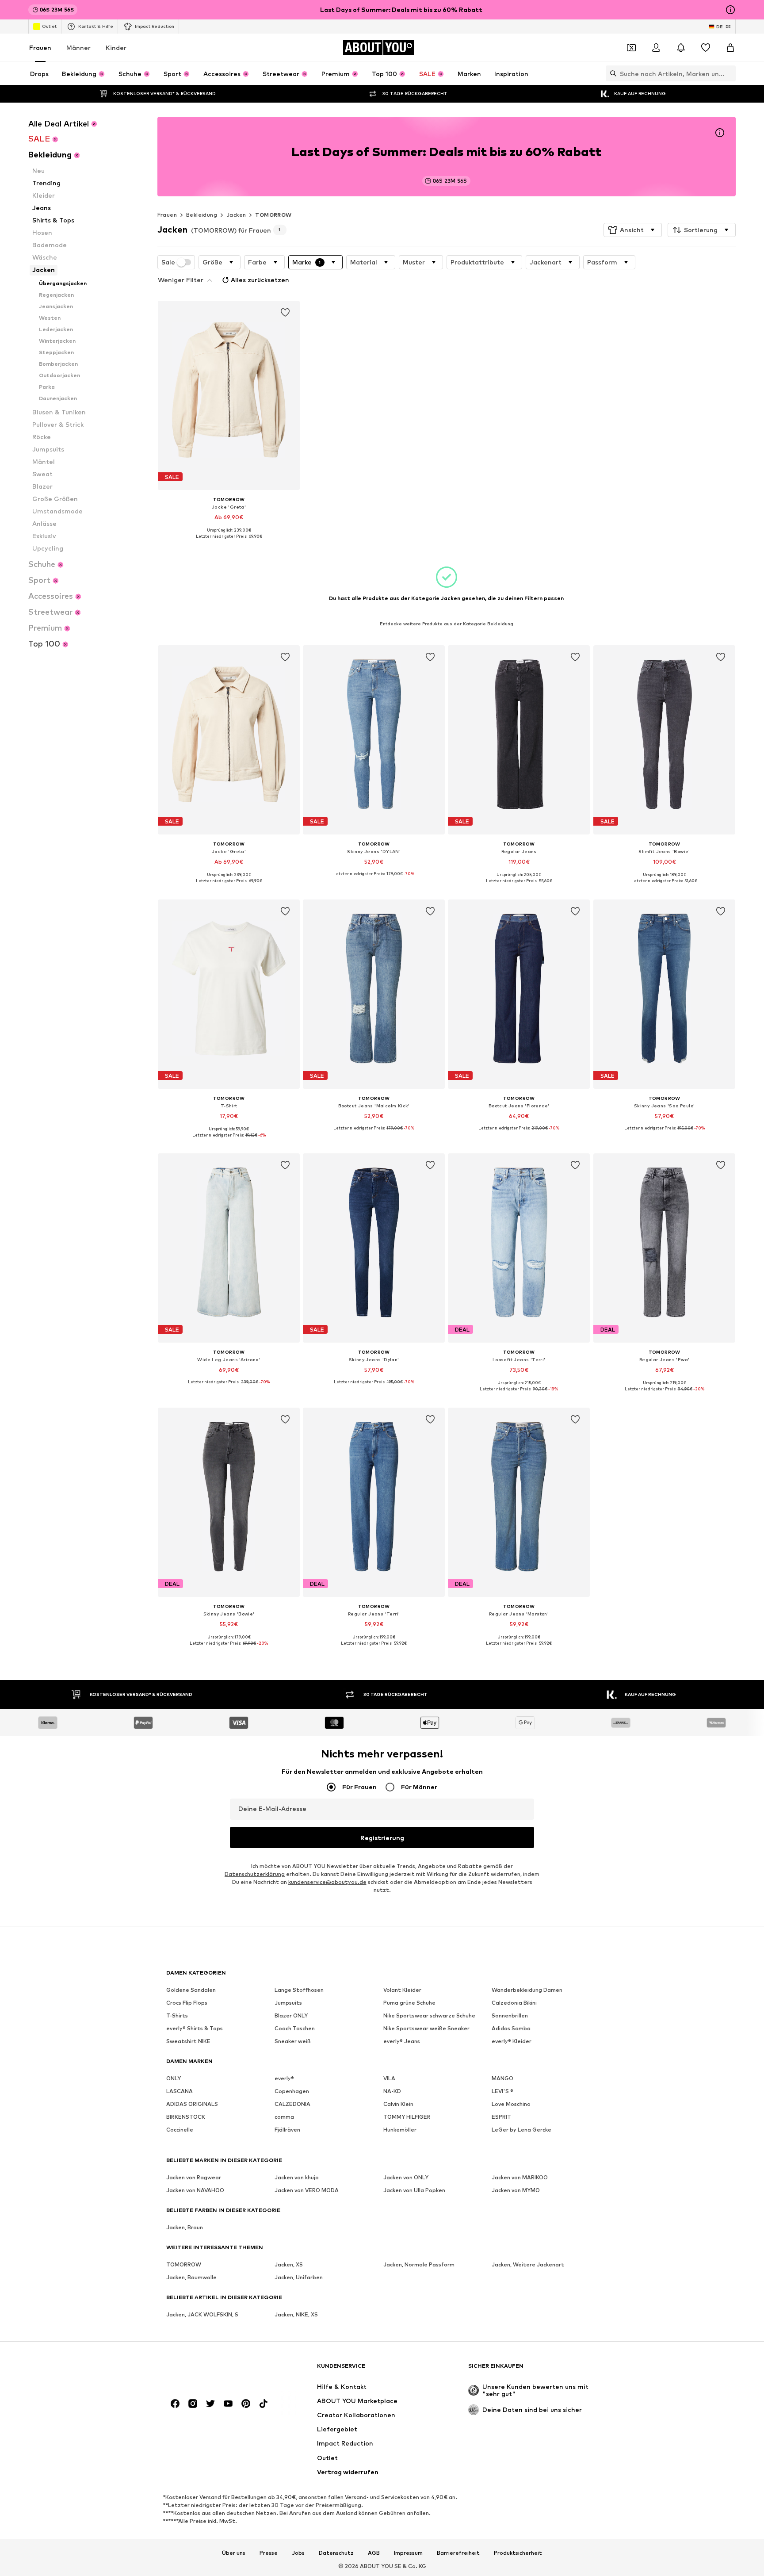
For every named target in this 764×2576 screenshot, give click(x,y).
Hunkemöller (400, 2130)
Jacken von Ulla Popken (414, 2190)
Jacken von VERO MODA (307, 2190)
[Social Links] (175, 2404)
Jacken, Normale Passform (419, 2264)
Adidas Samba (511, 2028)
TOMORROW (273, 215)
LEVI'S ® (502, 2091)
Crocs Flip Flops (187, 2003)
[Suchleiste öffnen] (611, 73)
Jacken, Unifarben (299, 2277)
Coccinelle (180, 2130)
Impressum (408, 2553)
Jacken (236, 215)
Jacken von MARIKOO (520, 2177)
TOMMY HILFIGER (407, 2117)
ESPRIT (501, 2117)
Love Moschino (511, 2104)
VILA (389, 2078)
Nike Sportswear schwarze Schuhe (429, 2015)
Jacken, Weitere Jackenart (528, 2264)
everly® (284, 2078)
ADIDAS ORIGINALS (192, 2104)
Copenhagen (292, 2091)
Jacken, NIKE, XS (296, 2314)
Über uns (234, 2553)
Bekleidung (202, 215)
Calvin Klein (398, 2104)
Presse (269, 2553)
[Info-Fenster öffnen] (730, 10)
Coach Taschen (295, 2028)
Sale (168, 262)
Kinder (116, 48)
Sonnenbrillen (510, 2015)
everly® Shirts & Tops (195, 2028)
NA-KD (392, 2091)
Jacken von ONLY (406, 2177)
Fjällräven (287, 2130)
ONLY (174, 2078)
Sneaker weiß (293, 2041)
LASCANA (180, 2091)
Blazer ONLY (291, 2015)
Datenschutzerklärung (255, 1874)
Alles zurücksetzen (260, 280)
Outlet (49, 26)
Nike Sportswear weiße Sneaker (426, 2028)
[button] (633, 230)
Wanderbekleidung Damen (527, 1990)
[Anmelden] (656, 48)
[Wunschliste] (706, 48)
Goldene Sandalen (191, 1990)
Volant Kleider (402, 1990)
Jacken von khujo (297, 2177)
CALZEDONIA (292, 2104)
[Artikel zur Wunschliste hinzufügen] (285, 313)
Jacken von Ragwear (194, 2177)
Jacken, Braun (185, 2227)
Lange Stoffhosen (299, 1990)
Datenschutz (336, 2553)
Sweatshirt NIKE (188, 2041)
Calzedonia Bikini (514, 2003)
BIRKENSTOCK (186, 2117)
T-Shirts (177, 2015)
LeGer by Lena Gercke (521, 2130)
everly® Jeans (402, 2041)
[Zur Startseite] (214, 2370)
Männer (78, 48)
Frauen (40, 48)
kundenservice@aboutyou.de (327, 1882)
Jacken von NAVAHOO (195, 2190)
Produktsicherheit (518, 2553)
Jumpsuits (288, 2003)
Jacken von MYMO (516, 2190)
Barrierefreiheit (458, 2553)
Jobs (298, 2553)
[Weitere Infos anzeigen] (229, 543)
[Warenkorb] (730, 48)
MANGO (502, 2078)
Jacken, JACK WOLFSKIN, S (202, 2314)
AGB (374, 2553)
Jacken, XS (289, 2264)
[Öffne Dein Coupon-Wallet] (631, 48)
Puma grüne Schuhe (409, 2003)
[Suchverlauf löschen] (729, 73)
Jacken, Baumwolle (191, 2277)
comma (284, 2117)
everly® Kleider (512, 2041)
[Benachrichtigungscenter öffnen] (681, 48)
